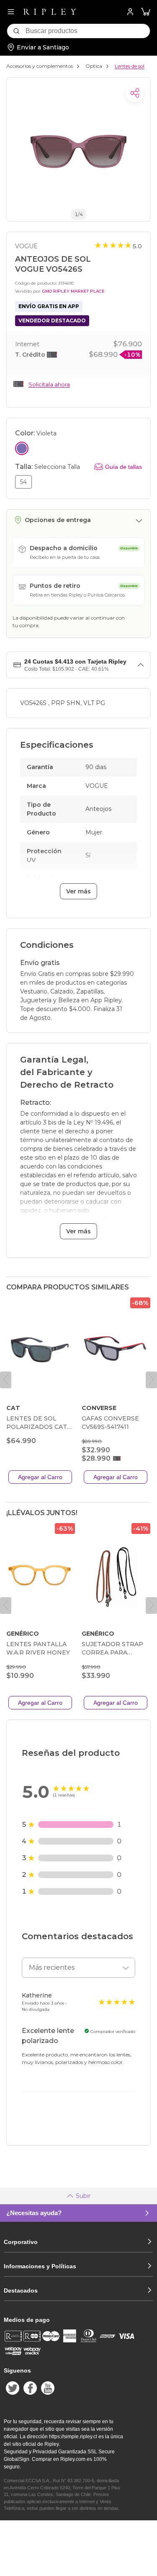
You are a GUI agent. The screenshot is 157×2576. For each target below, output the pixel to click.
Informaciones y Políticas (40, 2266)
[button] (146, 12)
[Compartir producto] (135, 93)
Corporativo (21, 2242)
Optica (94, 66)
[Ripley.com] (50, 12)
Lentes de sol (130, 66)
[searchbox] (88, 31)
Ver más (78, 891)
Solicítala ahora (49, 384)
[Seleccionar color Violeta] (22, 448)
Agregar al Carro (40, 1477)
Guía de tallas (124, 467)
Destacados (21, 2290)
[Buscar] (16, 31)
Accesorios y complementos (40, 66)
